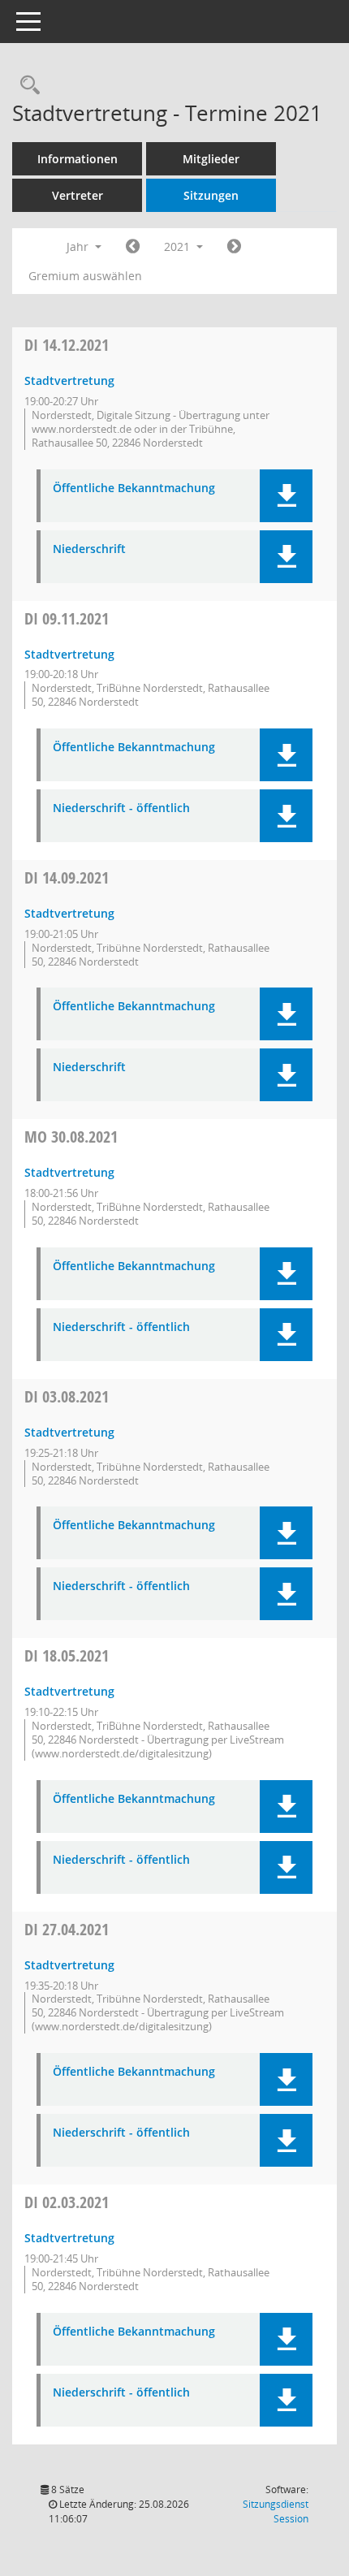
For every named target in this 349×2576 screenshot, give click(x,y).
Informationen (78, 159)
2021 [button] (179, 246)
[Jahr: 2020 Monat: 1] (133, 247)
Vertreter (78, 195)
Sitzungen (211, 195)
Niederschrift (89, 549)
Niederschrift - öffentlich (121, 808)
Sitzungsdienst (276, 2511)
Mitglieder (211, 159)
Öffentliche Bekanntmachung (134, 488)
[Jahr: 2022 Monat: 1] (234, 247)
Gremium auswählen (85, 276)
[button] (286, 496)
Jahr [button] (79, 246)
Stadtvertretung (69, 380)
